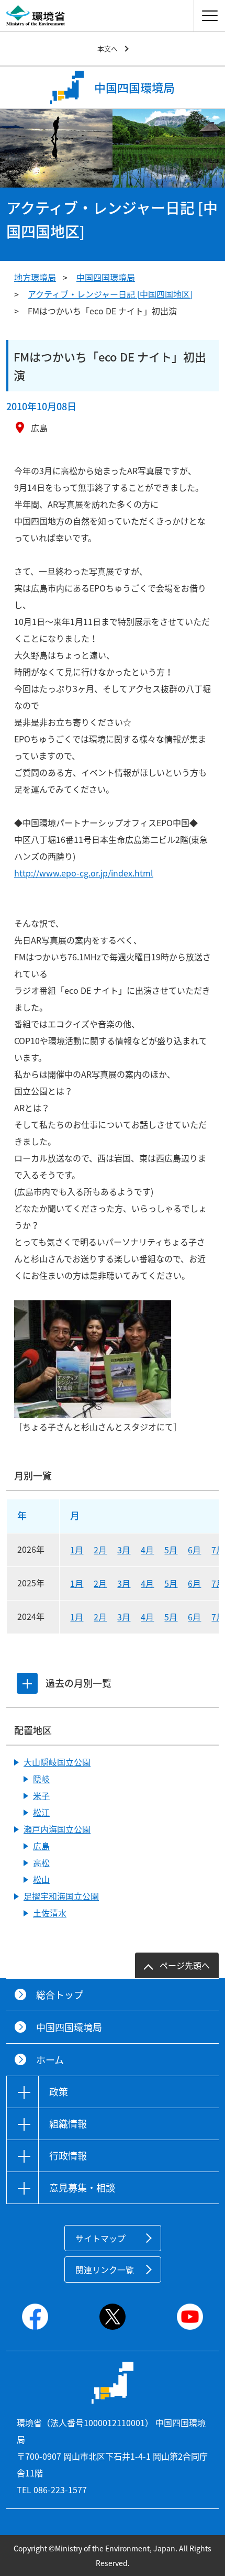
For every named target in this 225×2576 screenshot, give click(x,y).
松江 (41, 1812)
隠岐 (41, 1779)
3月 (124, 1550)
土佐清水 (50, 1913)
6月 (194, 1550)
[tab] (27, 1683)
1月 (77, 1550)
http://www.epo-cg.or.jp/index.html (84, 873)
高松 (41, 1862)
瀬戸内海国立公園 (57, 1829)
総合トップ (60, 1995)
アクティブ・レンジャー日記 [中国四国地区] (110, 294)
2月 (100, 1550)
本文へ (108, 48)
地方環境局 (35, 277)
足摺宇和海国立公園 (61, 1896)
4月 (147, 1550)
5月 (171, 1550)
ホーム (50, 2060)
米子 (41, 1795)
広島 (41, 1846)
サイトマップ (100, 2238)
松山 (41, 1879)
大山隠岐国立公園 (57, 1762)
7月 (218, 1550)
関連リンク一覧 (105, 2270)
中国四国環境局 (106, 277)
